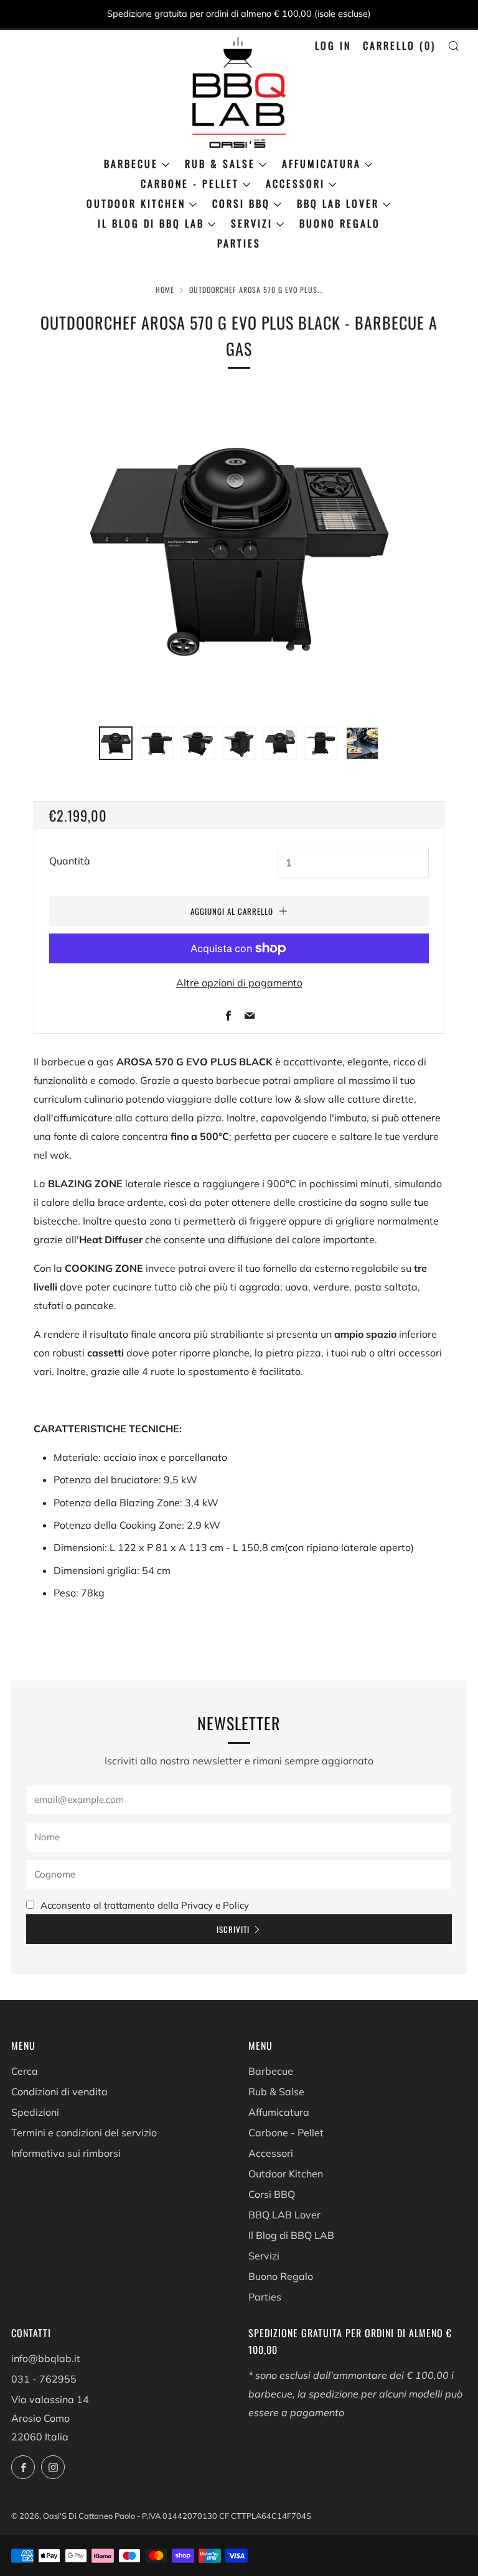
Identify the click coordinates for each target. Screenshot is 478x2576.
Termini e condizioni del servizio (84, 2133)
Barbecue (131, 164)
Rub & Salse (220, 164)
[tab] (116, 743)
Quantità (70, 861)
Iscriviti (233, 1929)
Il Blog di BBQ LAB (151, 223)
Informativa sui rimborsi (66, 2153)
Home (165, 290)
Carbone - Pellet (190, 183)
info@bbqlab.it (46, 2358)
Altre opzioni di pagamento (239, 983)
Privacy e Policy (215, 1905)
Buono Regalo (340, 223)
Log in (333, 45)
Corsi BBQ (241, 203)
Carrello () (399, 45)
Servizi (252, 223)
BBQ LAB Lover (338, 203)
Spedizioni (35, 2112)
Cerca (25, 2071)
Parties (239, 243)
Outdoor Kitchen (136, 203)
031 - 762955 (44, 2379)
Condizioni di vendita (59, 2092)
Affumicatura (321, 164)
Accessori (295, 183)
